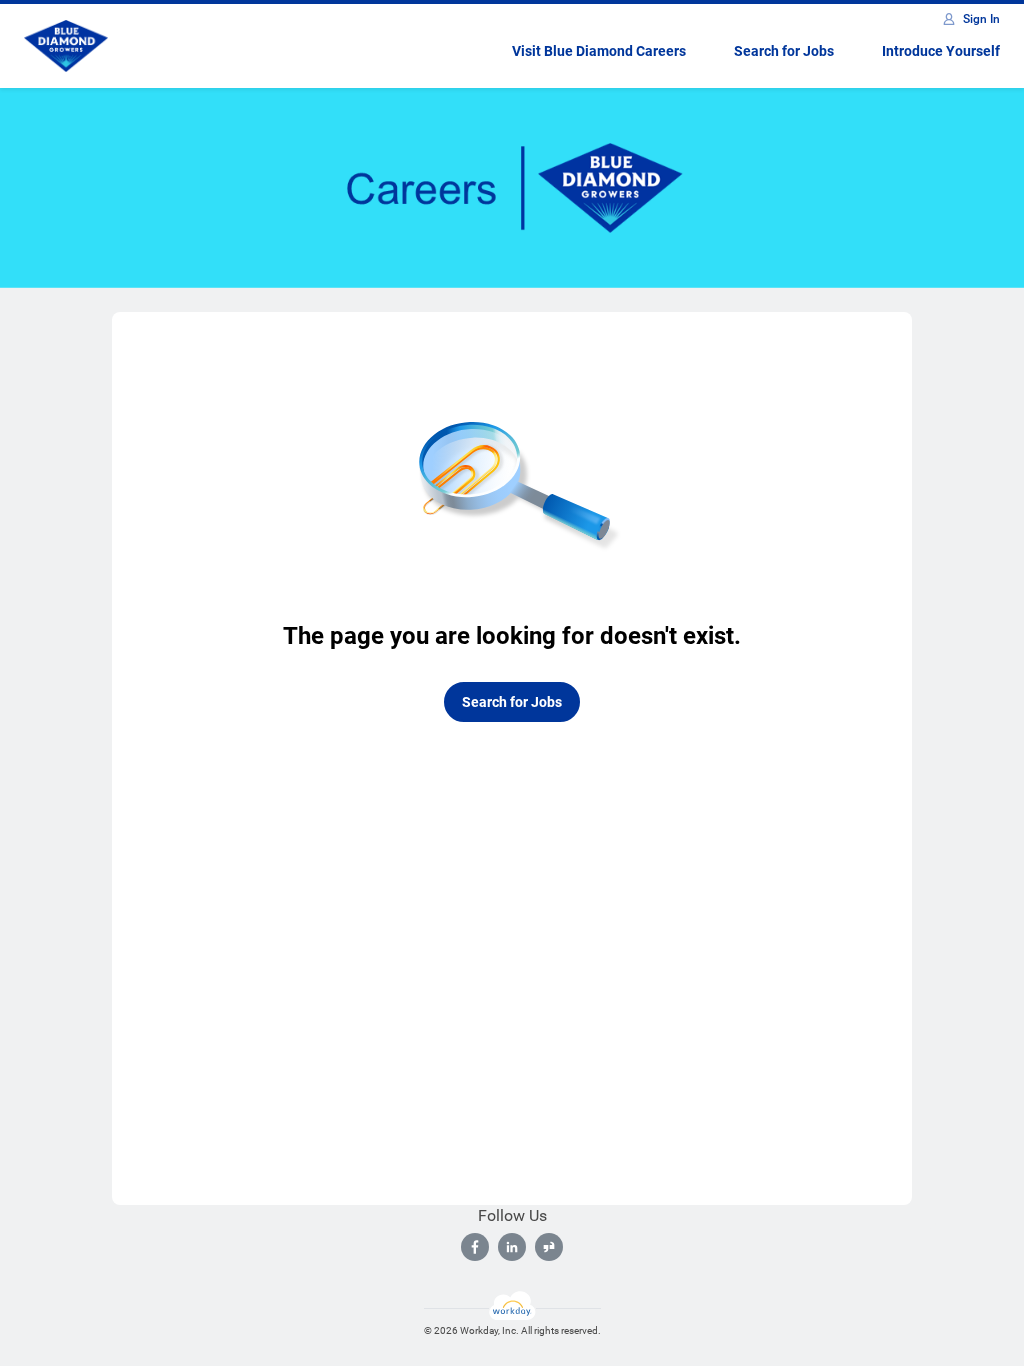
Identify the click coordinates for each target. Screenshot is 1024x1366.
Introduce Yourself (941, 51)
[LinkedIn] (512, 1247)
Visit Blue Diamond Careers (599, 51)
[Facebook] (475, 1247)
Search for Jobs (784, 51)
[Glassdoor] (549, 1247)
